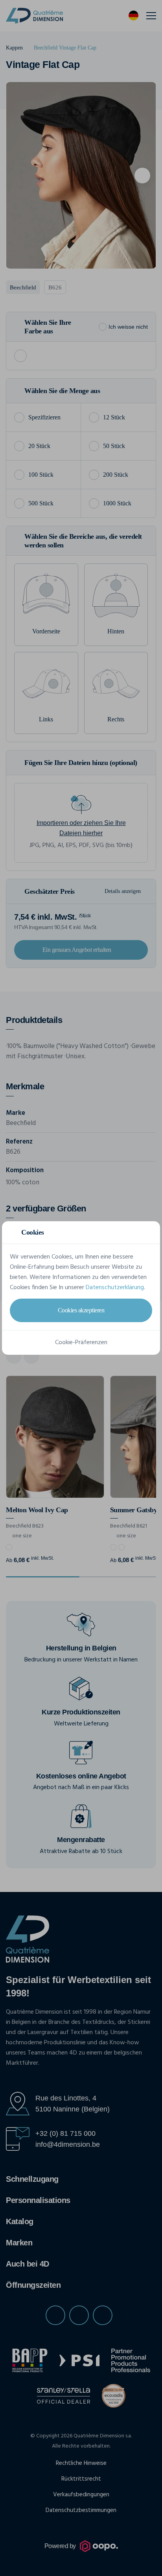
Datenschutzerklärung (115, 1288)
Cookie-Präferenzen (81, 1343)
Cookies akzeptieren (81, 1310)
